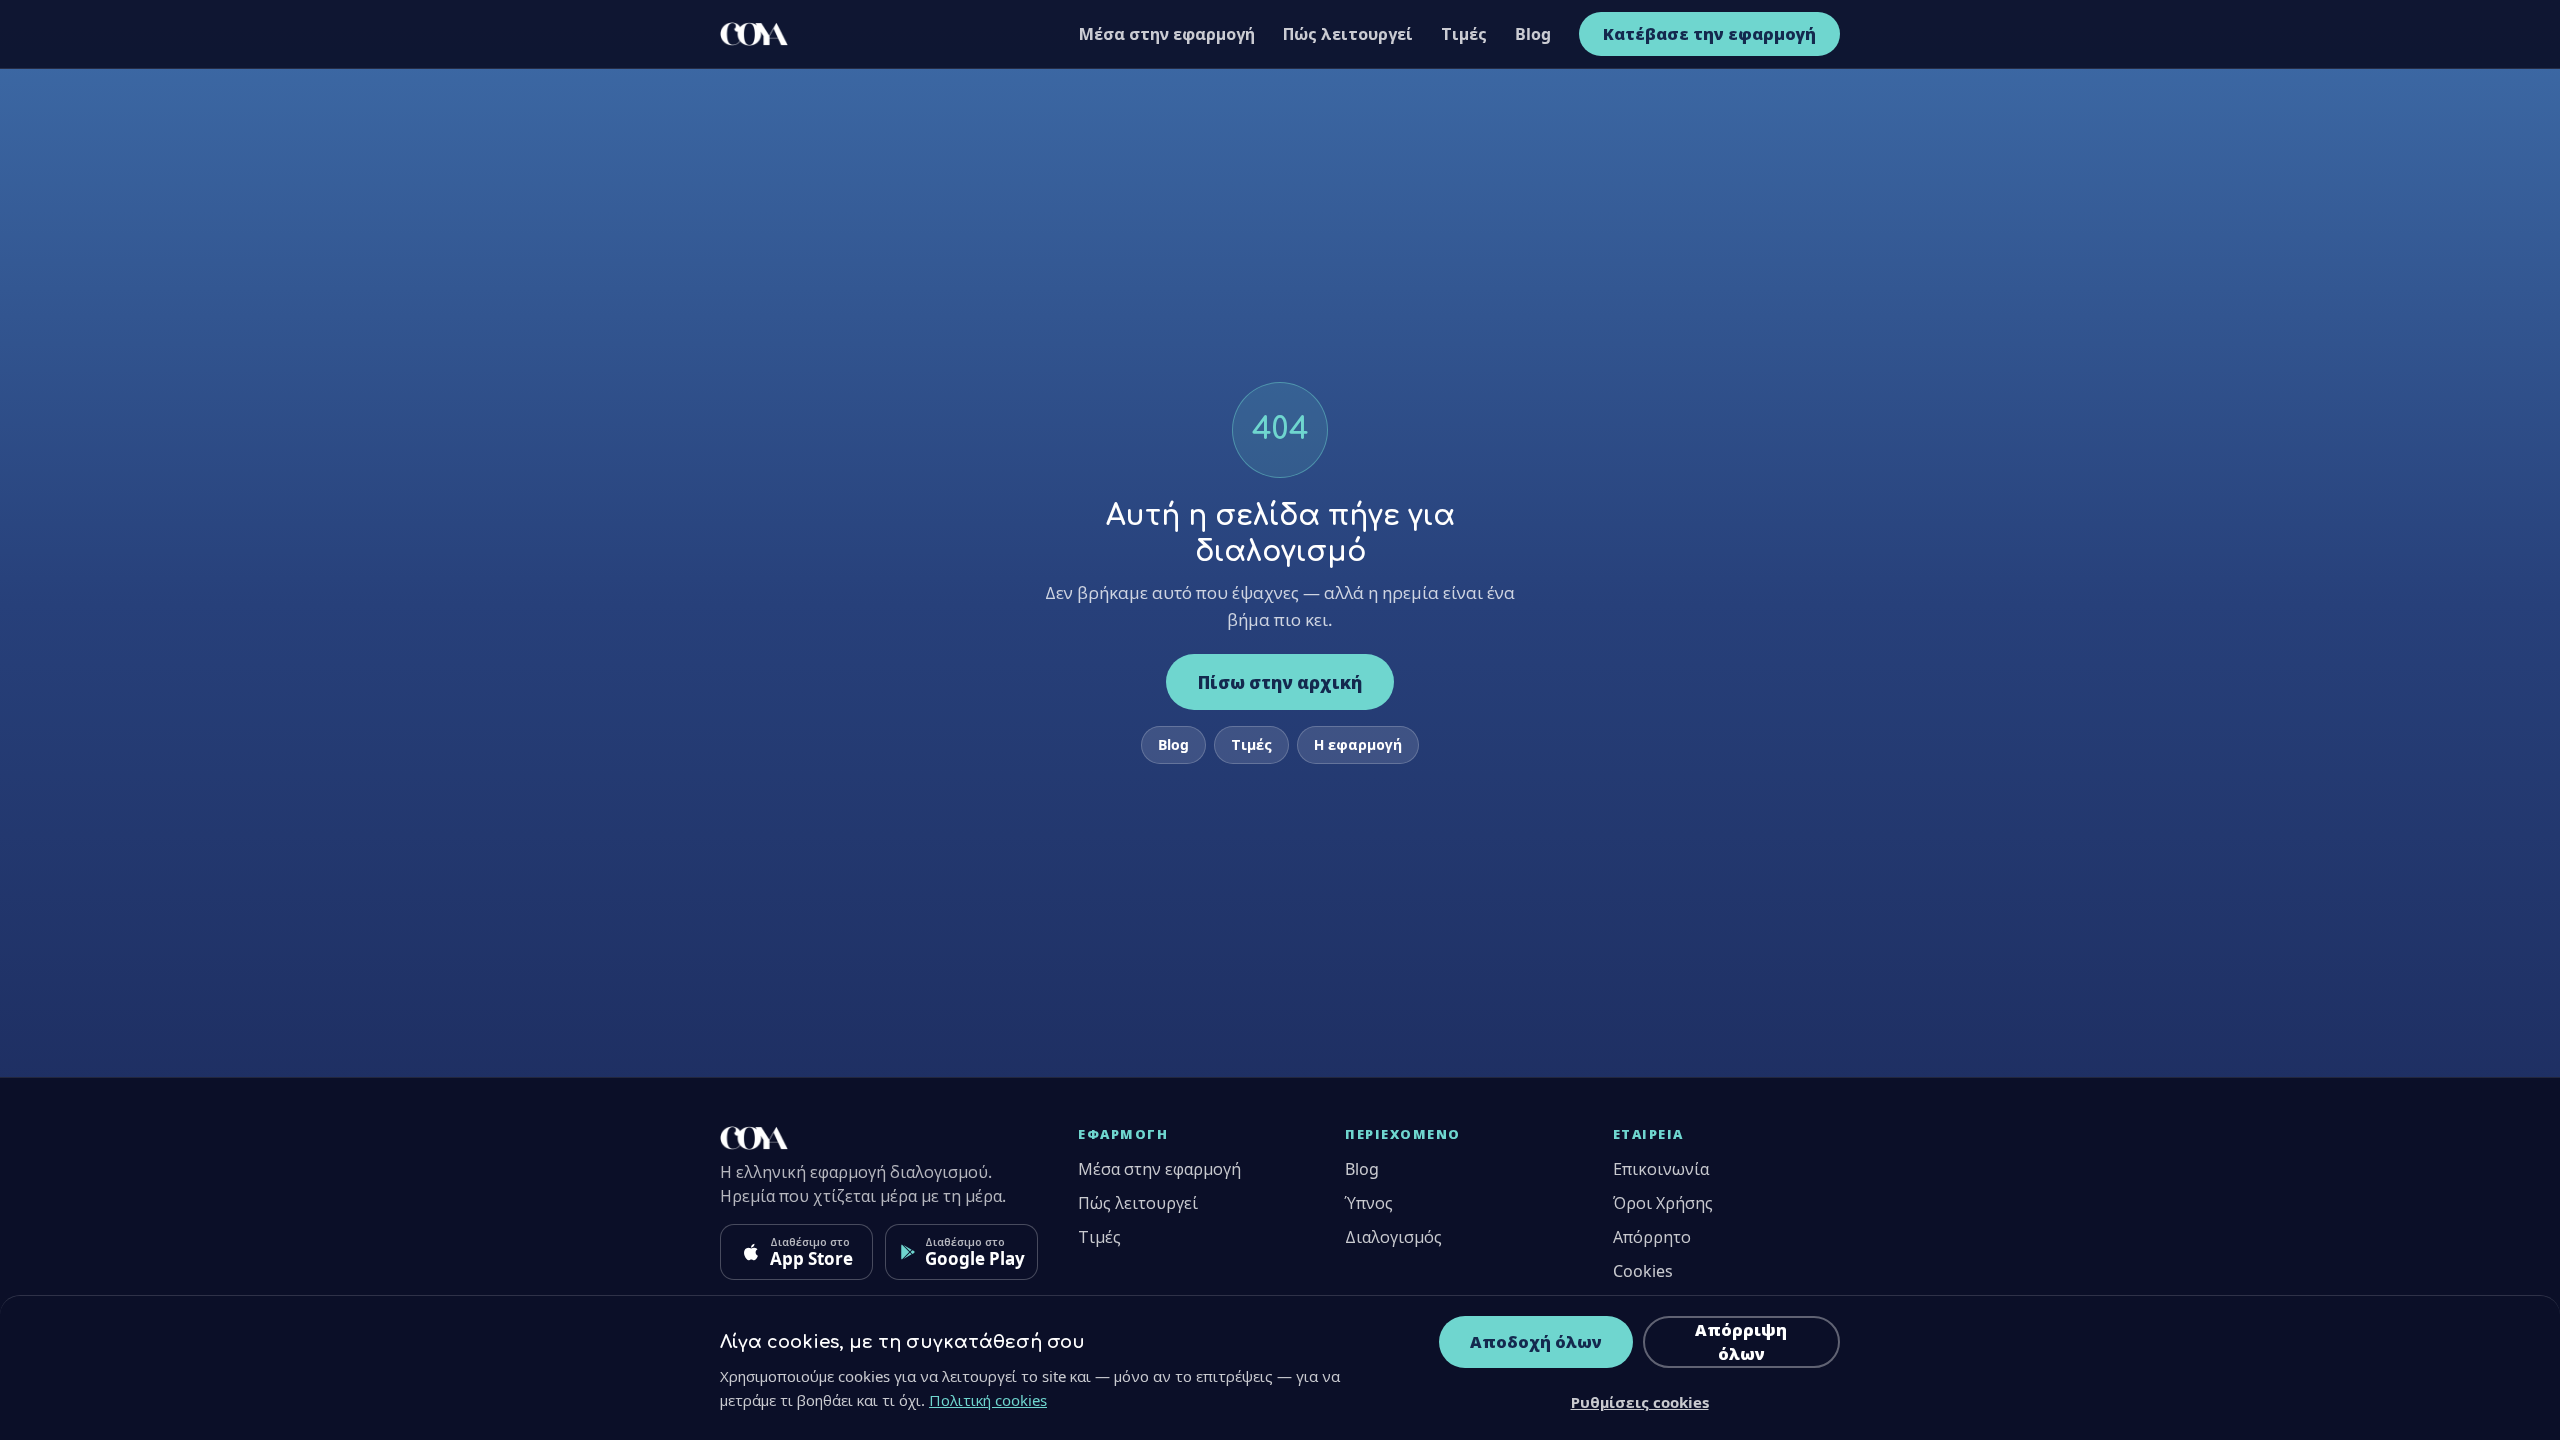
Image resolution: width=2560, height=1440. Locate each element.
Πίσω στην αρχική (1280, 682)
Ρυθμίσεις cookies (1640, 1402)
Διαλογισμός (1393, 1237)
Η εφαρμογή (1358, 744)
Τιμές (1464, 34)
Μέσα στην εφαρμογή (1167, 34)
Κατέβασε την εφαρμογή (1709, 34)
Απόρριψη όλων (1741, 1342)
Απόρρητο (1652, 1237)
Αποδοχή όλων (1536, 1342)
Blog (1533, 34)
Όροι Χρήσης (1663, 1203)
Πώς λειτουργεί (1348, 34)
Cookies (1643, 1271)
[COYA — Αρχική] (754, 34)
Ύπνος (1369, 1203)
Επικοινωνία (1661, 1169)
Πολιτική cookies (988, 1400)
